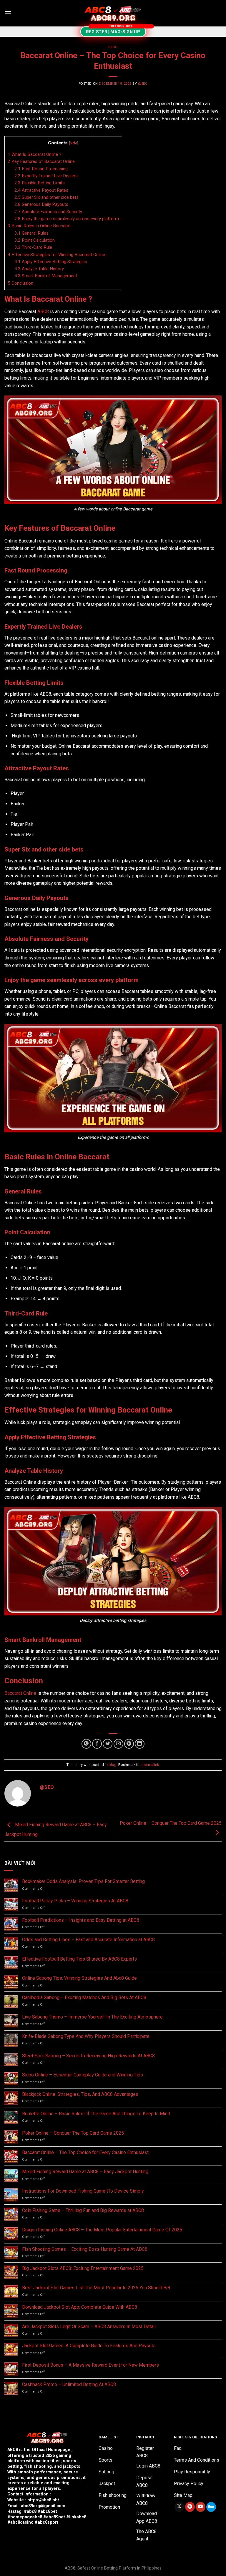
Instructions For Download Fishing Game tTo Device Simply (83, 2191)
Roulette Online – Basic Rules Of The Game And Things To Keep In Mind (96, 2114)
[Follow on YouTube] (201, 2507)
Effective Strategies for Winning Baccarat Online (56, 255)
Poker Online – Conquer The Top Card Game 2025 (73, 2133)
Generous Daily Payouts (41, 204)
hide (73, 143)
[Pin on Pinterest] (129, 1744)
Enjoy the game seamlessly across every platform (67, 219)
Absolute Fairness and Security (48, 212)
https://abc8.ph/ (43, 2500)
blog (113, 47)
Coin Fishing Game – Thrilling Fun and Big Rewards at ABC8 (83, 2210)
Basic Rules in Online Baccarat (39, 226)
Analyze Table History (39, 269)
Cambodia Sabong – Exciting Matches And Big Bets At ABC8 (84, 1997)
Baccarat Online (20, 1693)
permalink (151, 1765)
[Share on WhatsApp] (86, 1744)
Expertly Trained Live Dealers (46, 176)
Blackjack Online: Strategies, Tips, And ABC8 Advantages (80, 2094)
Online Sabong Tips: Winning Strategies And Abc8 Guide (79, 1978)
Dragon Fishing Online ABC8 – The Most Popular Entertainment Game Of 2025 (102, 2230)
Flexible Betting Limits (40, 183)
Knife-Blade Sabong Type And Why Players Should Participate (86, 2036)
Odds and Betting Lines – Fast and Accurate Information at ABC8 (88, 1940)
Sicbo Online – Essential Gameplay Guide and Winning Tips (83, 2075)
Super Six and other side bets (47, 197)
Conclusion (20, 283)
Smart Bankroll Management (46, 276)
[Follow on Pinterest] (190, 2507)
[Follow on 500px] (211, 2507)
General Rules (31, 233)
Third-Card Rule (33, 247)
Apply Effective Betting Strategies (51, 262)
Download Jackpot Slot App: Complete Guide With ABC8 (80, 2307)
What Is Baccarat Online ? (35, 154)
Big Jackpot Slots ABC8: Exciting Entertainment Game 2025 (83, 2268)
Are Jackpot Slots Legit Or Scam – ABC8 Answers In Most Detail (89, 2327)
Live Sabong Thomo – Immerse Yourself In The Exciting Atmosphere (92, 2017)
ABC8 (43, 312)
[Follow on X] (179, 2507)
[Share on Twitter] (108, 1744)
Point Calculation (35, 240)
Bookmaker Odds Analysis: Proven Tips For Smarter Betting (83, 1881)
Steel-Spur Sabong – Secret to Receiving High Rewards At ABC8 (88, 2056)
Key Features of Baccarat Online (41, 161)
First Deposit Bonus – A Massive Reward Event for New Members (91, 2365)
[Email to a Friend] (118, 1744)
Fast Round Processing (41, 169)
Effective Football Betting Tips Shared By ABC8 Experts (79, 1959)
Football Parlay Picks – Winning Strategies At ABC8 (75, 1901)
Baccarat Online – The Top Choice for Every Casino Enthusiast (85, 2152)
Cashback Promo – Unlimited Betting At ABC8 (69, 2384)
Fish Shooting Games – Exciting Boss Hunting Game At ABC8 (85, 2249)
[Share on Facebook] (97, 1744)
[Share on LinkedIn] (140, 1744)
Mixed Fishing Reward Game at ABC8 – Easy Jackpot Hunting (85, 2172)
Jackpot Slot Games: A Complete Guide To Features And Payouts (89, 2346)
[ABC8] (113, 13)
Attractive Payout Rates (41, 190)
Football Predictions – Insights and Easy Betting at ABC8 (81, 1920)
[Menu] (8, 13)
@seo (143, 84)
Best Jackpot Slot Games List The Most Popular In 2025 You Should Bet (96, 2288)
